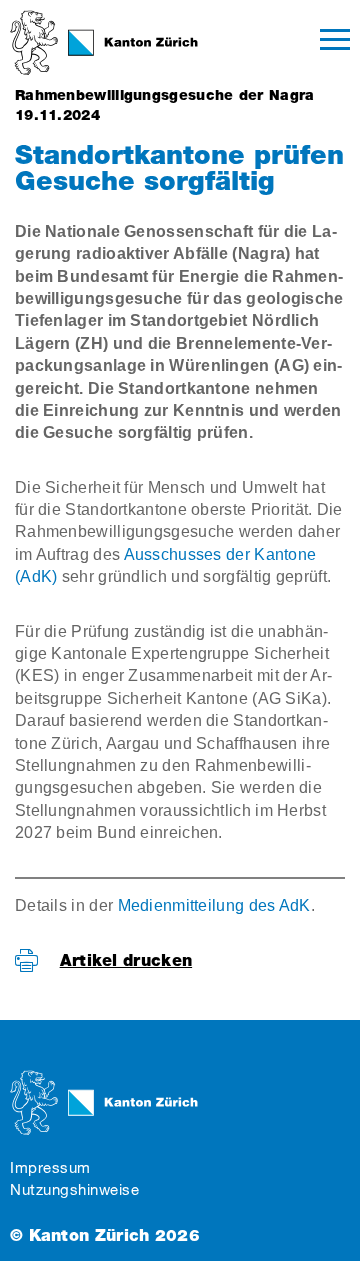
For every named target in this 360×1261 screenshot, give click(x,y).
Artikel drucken (126, 960)
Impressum (50, 1167)
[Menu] (335, 42)
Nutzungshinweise (74, 1189)
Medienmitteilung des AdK (214, 905)
